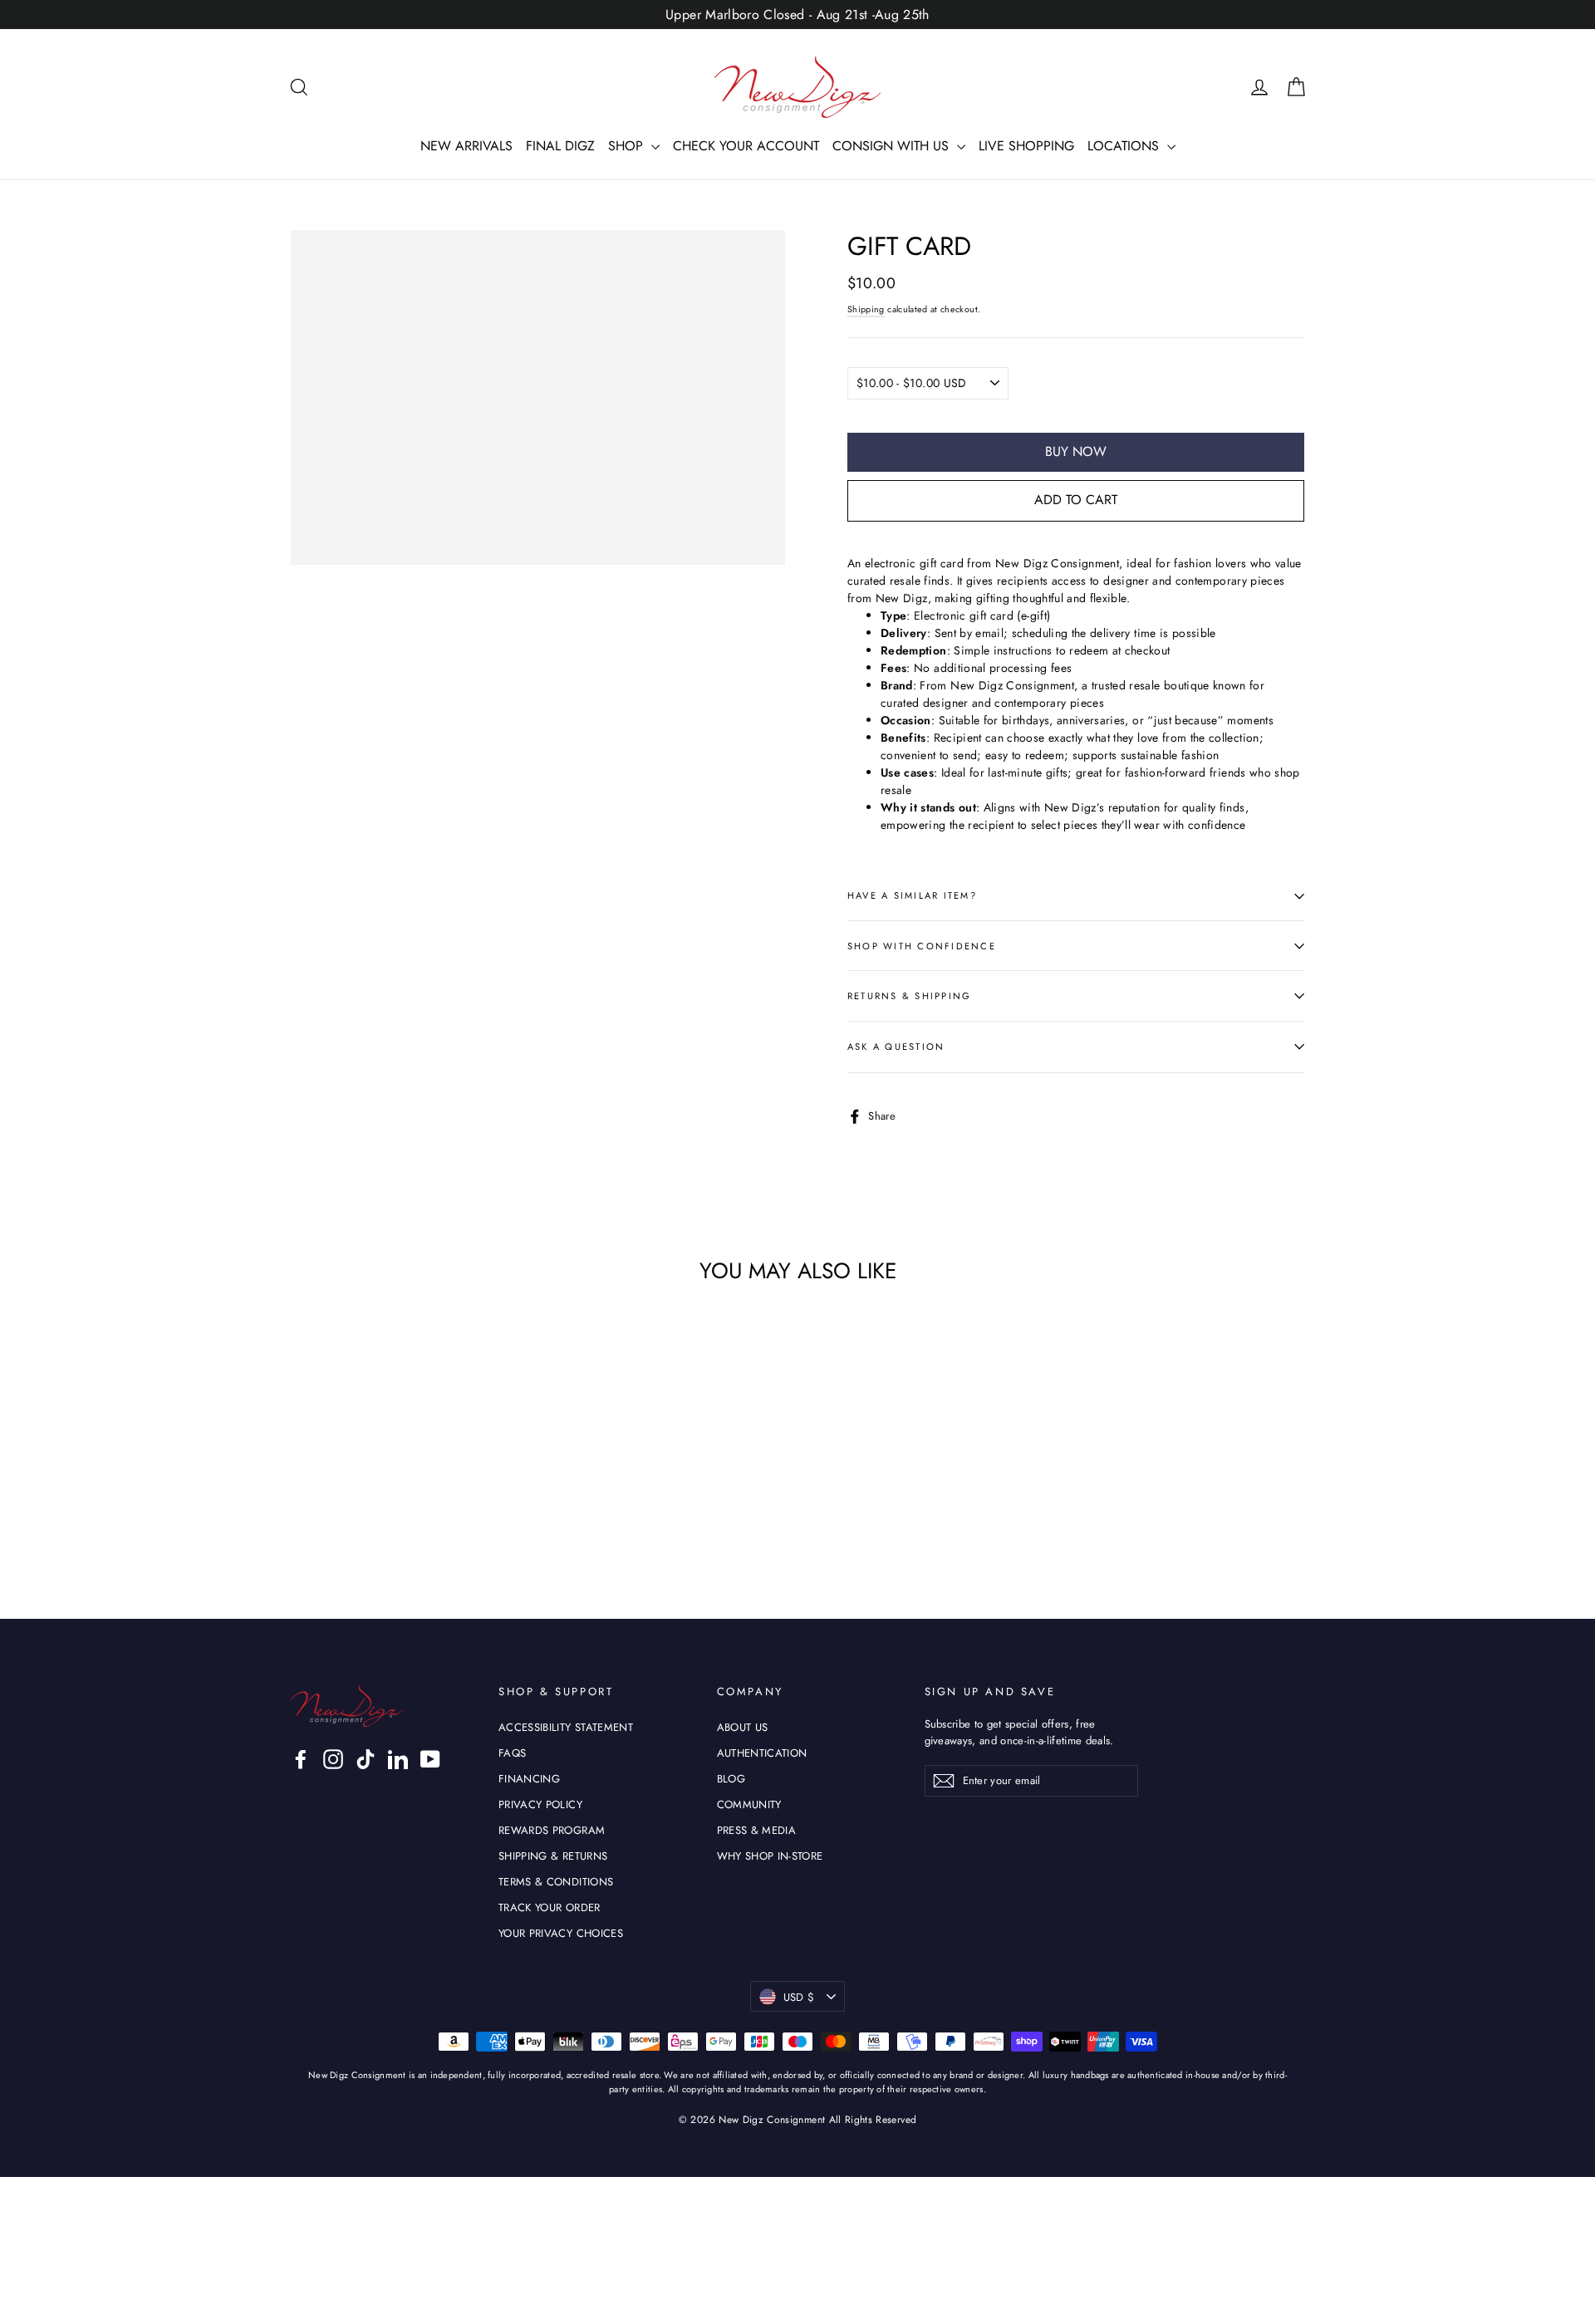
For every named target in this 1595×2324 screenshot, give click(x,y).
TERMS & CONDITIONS (556, 1882)
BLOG (731, 1779)
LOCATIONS (1125, 146)
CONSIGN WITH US (893, 146)
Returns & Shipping (909, 996)
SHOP (628, 146)
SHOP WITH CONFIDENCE (922, 946)
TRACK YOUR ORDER (550, 1907)
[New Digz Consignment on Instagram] (333, 1759)
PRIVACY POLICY (540, 1804)
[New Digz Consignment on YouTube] (430, 1759)
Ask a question (896, 1047)
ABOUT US (743, 1727)
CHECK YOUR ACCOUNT (746, 146)
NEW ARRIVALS (466, 146)
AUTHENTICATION (762, 1753)
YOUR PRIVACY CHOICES (561, 1933)
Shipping (866, 309)
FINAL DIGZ (560, 146)
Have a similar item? (912, 895)
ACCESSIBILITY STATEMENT (566, 1727)
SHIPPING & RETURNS (553, 1856)
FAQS (512, 1753)
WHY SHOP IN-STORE (770, 1856)
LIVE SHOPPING (1026, 146)
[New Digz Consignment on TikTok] (366, 1759)
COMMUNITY (749, 1804)
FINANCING (529, 1779)
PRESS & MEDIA (757, 1830)
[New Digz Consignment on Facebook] (301, 1759)
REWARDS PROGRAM (552, 1830)
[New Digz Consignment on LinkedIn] (398, 1759)
